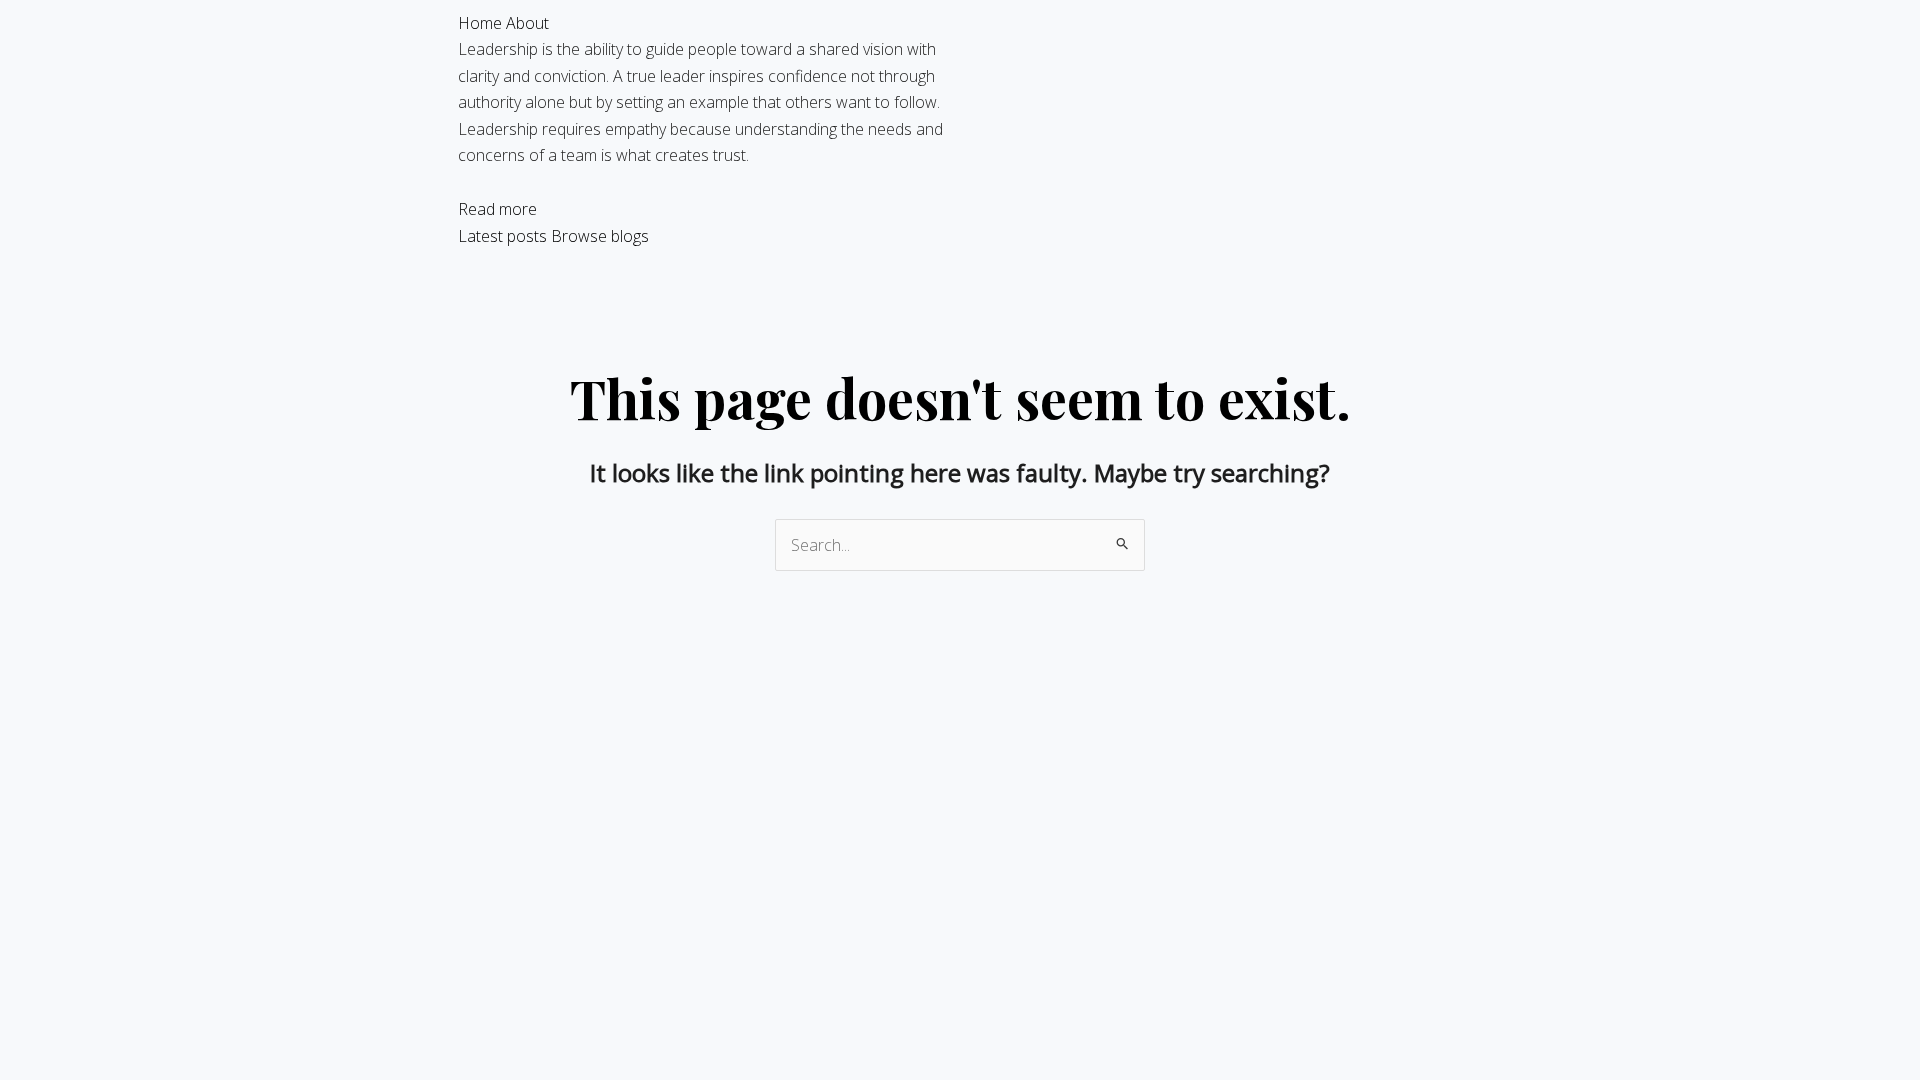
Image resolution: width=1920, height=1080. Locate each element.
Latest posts (502, 236)
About (527, 23)
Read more (497, 209)
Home (480, 23)
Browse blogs (600, 236)
